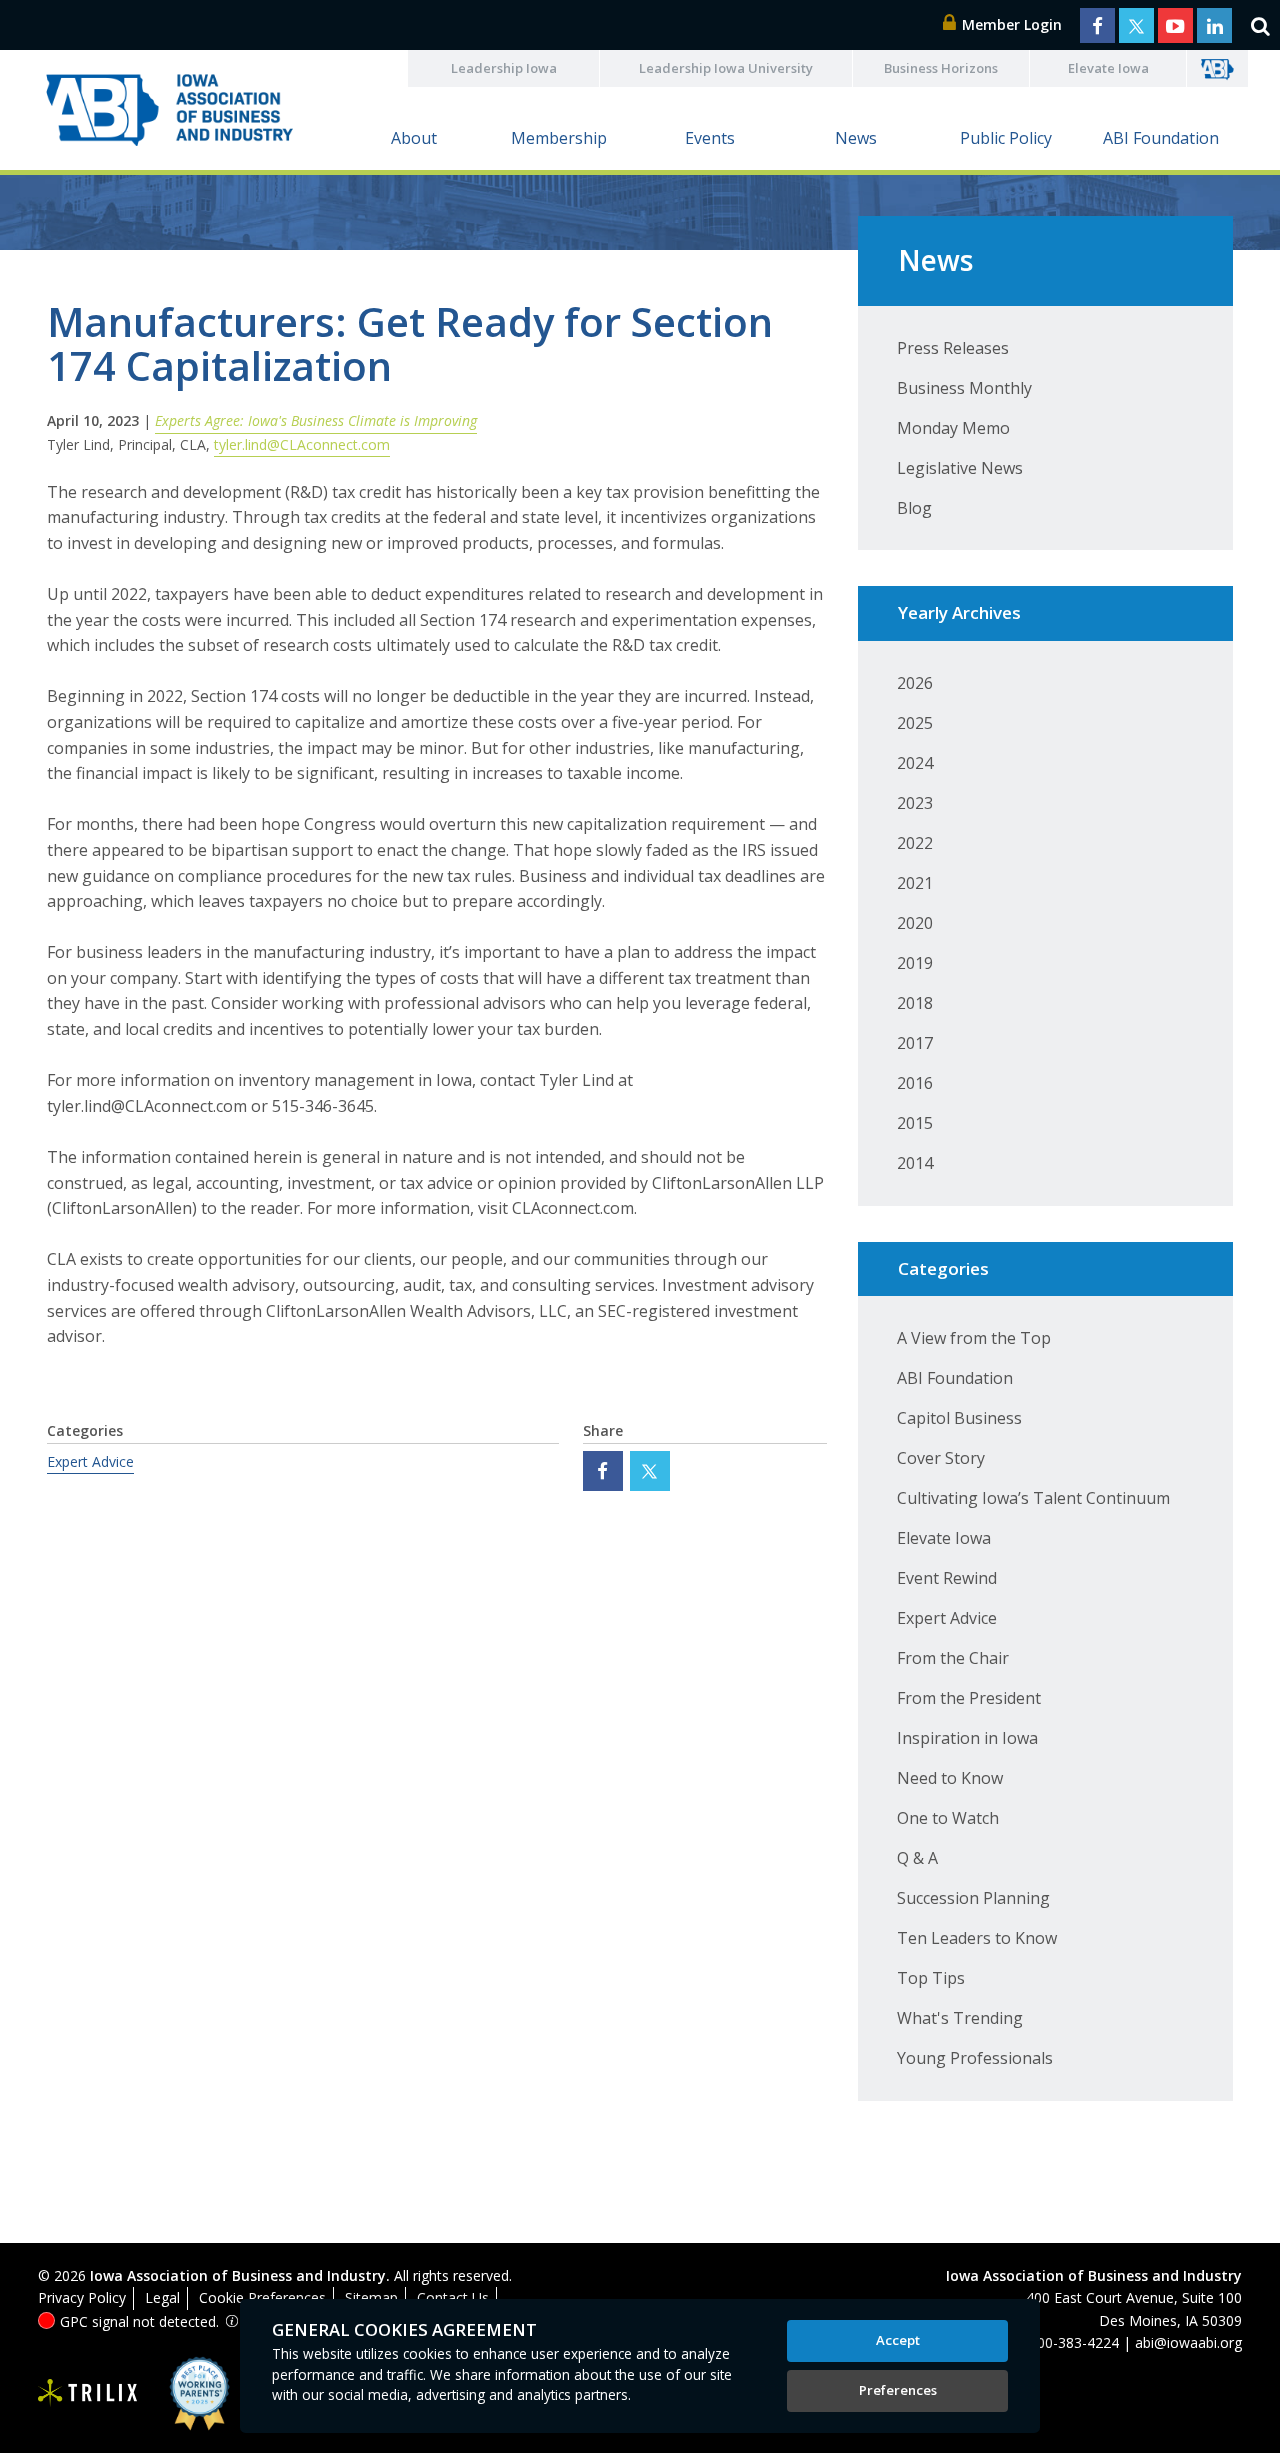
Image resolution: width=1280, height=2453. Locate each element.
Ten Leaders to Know (977, 1938)
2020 (915, 923)
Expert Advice (90, 1461)
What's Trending (960, 2018)
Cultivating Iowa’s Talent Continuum (1033, 1498)
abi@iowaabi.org (1188, 2342)
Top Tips (931, 1978)
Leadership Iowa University (726, 68)
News (856, 138)
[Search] (1260, 25)
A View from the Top (974, 1338)
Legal (162, 2297)
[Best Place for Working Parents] (184, 2393)
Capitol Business (959, 1418)
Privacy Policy (82, 2297)
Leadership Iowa (504, 68)
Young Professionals (975, 2058)
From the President (969, 1698)
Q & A (917, 1858)
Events (710, 138)
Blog (914, 508)
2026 (915, 683)
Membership (559, 138)
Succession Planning (973, 1898)
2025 (915, 723)
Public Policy (1006, 138)
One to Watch (948, 1818)
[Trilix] (88, 2393)
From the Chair (953, 1658)
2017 (915, 1043)
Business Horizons (941, 68)
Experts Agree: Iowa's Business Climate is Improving (316, 420)
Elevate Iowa (1108, 68)
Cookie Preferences (262, 2297)
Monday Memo (953, 428)
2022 (915, 843)
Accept (898, 2340)
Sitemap (371, 2297)
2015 (915, 1123)
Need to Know (950, 1778)
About (414, 138)
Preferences (898, 2390)
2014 (915, 1163)
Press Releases (953, 348)
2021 (915, 883)
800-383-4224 (1074, 2342)
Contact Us (453, 2297)
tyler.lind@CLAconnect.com (302, 444)
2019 (915, 963)
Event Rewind (947, 1578)
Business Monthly (964, 388)
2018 (915, 1003)
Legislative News (960, 468)
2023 (915, 803)
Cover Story (941, 1458)
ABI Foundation (1161, 138)
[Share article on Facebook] (603, 1471)
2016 (915, 1083)
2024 (915, 763)
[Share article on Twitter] (650, 1471)
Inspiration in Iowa (967, 1738)
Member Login (1010, 24)
